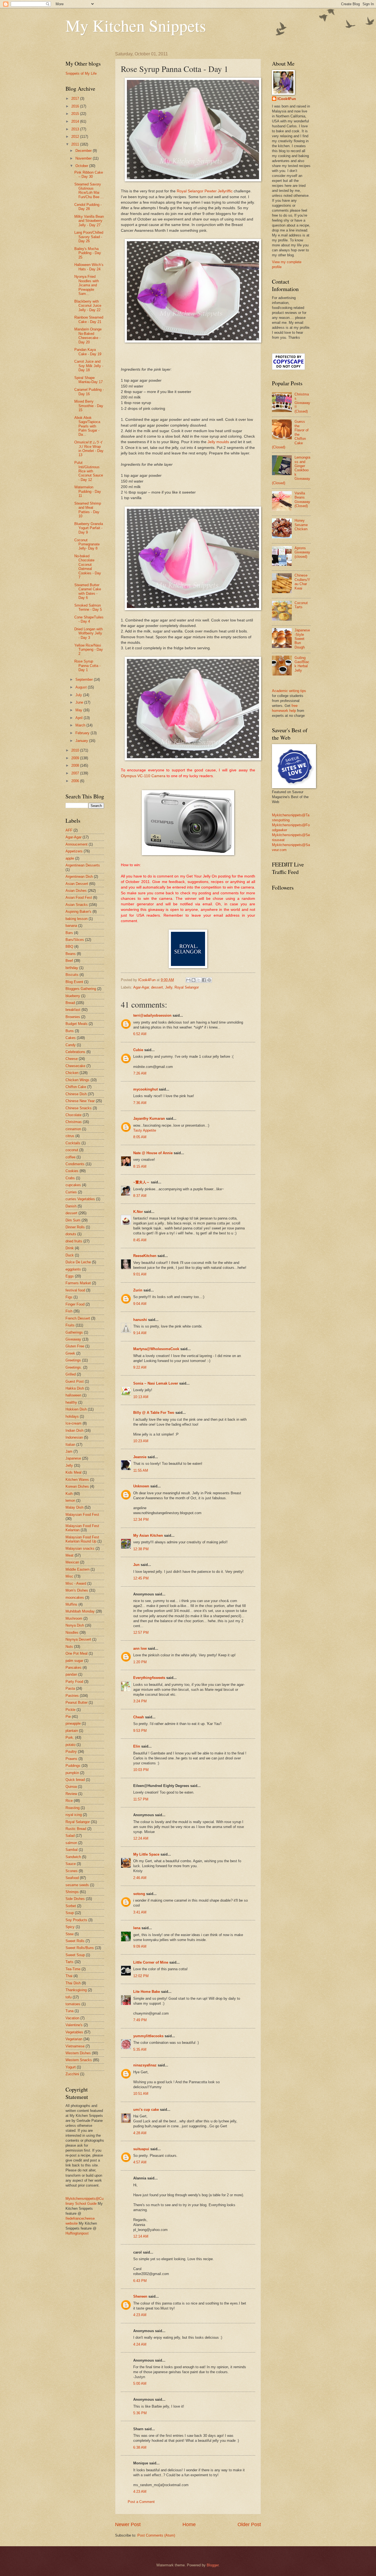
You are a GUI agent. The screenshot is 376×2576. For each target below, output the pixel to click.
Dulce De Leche (78, 1262)
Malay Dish (74, 1507)
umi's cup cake (146, 2110)
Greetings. (74, 1367)
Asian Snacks (77, 905)
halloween (73, 1395)
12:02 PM (141, 1976)
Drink (70, 1248)
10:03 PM (141, 1770)
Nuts (69, 1647)
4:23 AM (140, 2315)
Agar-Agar (141, 987)
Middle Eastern (77, 1569)
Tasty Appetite (145, 1130)
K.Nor (138, 1212)
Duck (70, 1255)
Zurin (138, 1290)
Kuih (69, 1494)
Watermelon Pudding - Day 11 (88, 491)
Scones (72, 1871)
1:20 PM (140, 1662)
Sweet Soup (75, 1955)
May (79, 710)
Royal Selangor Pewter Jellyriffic (205, 191)
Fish (69, 1311)
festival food (75, 1290)
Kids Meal (73, 1472)
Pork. (70, 1737)
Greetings (73, 1360)
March (81, 725)
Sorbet (71, 1906)
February (83, 733)
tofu (69, 1997)
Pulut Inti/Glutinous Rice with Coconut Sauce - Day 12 (89, 471)
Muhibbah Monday (80, 1611)
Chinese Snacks (79, 1108)
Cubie (138, 1050)
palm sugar (74, 1661)
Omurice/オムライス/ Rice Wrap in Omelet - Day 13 (89, 449)
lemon (70, 1500)
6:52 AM (140, 1034)
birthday (72, 968)
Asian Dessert (77, 884)
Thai (69, 1976)
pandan (71, 1674)
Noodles (72, 1632)
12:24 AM (141, 1838)
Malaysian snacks (80, 1548)
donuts (71, 1234)
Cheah (139, 1717)
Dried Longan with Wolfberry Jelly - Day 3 (88, 633)
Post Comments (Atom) (156, 2535)
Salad (70, 1836)
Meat (70, 1555)
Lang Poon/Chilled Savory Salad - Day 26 (89, 237)
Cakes (71, 1038)
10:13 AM (141, 1397)
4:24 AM (140, 2344)
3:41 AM (140, 1912)
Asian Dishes (76, 891)
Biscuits (72, 975)
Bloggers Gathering (81, 989)
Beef (69, 961)
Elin (137, 1746)
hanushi (140, 1320)
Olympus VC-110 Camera (144, 776)
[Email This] (188, 980)
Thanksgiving (76, 1990)
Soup (70, 1913)
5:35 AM (140, 2049)
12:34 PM (141, 1520)
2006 (76, 781)
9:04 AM (140, 1304)
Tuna (70, 2011)
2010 (76, 750)
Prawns (71, 1759)
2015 (76, 114)
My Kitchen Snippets (136, 25)
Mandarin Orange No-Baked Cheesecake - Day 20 (88, 336)
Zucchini (72, 2074)
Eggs (70, 1276)
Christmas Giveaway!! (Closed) (302, 403)
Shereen (140, 2296)
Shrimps (72, 1892)
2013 (76, 129)
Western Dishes (78, 2053)
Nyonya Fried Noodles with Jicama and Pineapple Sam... (87, 285)
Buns (70, 1031)
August (82, 687)
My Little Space (146, 1854)
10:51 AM (141, 2094)
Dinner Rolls (75, 1227)
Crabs (70, 1178)
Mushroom (74, 1618)
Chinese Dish (76, 1094)
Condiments (75, 1164)
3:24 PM (140, 1701)
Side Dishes (75, 1899)
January (82, 741)
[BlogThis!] (194, 980)
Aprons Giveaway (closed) (302, 552)
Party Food (74, 1682)
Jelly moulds (219, 442)
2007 (76, 773)
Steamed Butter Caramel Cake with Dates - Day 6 (88, 591)
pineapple (73, 1723)
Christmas (74, 1122)
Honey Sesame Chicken (301, 525)
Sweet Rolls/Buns (80, 1948)
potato (70, 1745)
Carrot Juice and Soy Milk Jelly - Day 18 (89, 366)
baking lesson (77, 919)
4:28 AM (140, 2133)
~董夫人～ (141, 1182)
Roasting (73, 1808)
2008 (76, 765)
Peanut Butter (77, 1702)
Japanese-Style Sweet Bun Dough (302, 639)
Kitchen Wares (77, 1480)
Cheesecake (75, 1066)
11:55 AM (141, 1470)
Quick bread (75, 1780)
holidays (72, 1416)
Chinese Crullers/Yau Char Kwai (302, 582)
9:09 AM (140, 1946)
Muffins (71, 1604)
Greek (70, 1353)
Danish (71, 1206)
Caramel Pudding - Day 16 (89, 392)
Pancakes (73, 1667)
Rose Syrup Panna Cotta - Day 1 (87, 666)
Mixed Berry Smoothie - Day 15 (89, 406)
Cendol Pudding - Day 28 (88, 207)
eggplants (73, 1269)
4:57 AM (140, 2162)
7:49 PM (140, 2020)
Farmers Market (78, 1283)
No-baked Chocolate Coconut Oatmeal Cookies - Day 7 (88, 567)
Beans (71, 954)
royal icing (74, 1815)
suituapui (141, 2149)
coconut (72, 1150)
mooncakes (75, 1597)
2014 (76, 121)
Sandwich (73, 1857)
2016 (76, 106)
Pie (68, 1717)
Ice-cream (73, 1423)
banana (71, 926)
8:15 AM (140, 1166)
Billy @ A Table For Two (154, 1413)
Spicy (70, 1927)
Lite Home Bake (147, 1992)
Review (71, 1794)
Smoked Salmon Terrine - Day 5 (88, 607)
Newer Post (128, 2524)
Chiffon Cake (76, 1087)
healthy (71, 1402)
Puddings (73, 1766)
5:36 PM (140, 2413)
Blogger (213, 2565)
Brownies (73, 1017)
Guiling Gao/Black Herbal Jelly (302, 664)
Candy (71, 1045)
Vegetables (74, 2032)
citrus (70, 1136)
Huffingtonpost (77, 2233)
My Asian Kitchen (148, 1535)
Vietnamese (75, 2046)
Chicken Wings (77, 1080)
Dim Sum (73, 1220)
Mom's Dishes (77, 1590)
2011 (76, 144)
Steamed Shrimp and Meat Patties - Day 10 (88, 510)
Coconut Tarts (301, 605)
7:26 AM (140, 1073)
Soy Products (76, 1920)
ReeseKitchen (145, 1256)
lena (137, 1928)
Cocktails (73, 1143)
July (79, 695)
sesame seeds (77, 1885)
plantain (72, 1731)
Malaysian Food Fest (82, 1515)
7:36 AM (140, 1103)
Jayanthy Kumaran (149, 1119)
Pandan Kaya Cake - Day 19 (88, 352)
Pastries (72, 1696)
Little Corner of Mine (151, 1962)
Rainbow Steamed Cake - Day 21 (89, 319)
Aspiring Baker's (78, 912)
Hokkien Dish (76, 1409)
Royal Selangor (187, 987)
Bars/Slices (75, 940)
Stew (70, 1934)
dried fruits (74, 1241)
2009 (76, 758)
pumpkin (72, 1773)
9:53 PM (140, 1731)
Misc (69, 1576)
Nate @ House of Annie (153, 1153)
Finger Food (75, 1304)
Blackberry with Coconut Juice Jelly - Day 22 (88, 306)
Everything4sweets (149, 1678)
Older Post (249, 2524)
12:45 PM (141, 1578)
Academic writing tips (289, 691)
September (85, 679)
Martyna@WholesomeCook (156, 1349)
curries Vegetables (80, 1199)
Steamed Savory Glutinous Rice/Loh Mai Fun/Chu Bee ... (89, 191)
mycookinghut (145, 1089)
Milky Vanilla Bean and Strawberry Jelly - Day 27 (89, 221)
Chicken (72, 1073)
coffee (70, 1157)
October (82, 166)
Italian (70, 1445)
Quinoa (71, 1787)
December (84, 151)
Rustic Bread (76, 1829)
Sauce (71, 1864)
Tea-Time (73, 1969)
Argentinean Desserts (83, 865)
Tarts (70, 1962)
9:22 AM (140, 1367)
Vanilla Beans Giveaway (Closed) (302, 500)
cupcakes (73, 1185)
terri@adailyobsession (152, 1015)
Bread (70, 1003)
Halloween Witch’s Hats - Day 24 (89, 267)
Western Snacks (79, 2060)
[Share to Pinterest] (209, 980)
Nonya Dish (75, 1625)
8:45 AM (140, 1240)
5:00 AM (140, 2383)
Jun (136, 1565)
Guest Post (75, 1381)
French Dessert (78, 1318)
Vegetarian (74, 2039)
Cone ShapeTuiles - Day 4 (89, 619)
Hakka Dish (75, 1388)
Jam (69, 1451)
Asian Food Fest (79, 897)
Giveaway (73, 1339)
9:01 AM (140, 1274)
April (80, 718)
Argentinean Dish (79, 877)
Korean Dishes (77, 1486)
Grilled (71, 1374)
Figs (69, 1297)
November (84, 158)
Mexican (72, 1562)
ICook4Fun (287, 99)
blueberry (73, 996)
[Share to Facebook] (204, 980)
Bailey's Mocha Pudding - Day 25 (88, 253)
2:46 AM (140, 1878)
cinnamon (73, 1129)
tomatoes (73, 2004)
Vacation (72, 2018)
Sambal (72, 1850)
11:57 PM (141, 1799)
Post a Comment (141, 2502)
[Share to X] (199, 980)
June (80, 702)
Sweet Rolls (75, 1941)
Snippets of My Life (81, 73)
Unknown (141, 1486)
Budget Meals (77, 1024)
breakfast (73, 1010)
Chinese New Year (80, 1101)
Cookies (72, 1171)
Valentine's (74, 2025)
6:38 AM (140, 2447)
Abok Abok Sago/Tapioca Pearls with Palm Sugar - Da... (87, 426)
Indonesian (74, 1437)
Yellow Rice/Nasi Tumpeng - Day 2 (89, 650)
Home (189, 2524)
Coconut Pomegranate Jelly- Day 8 (87, 544)
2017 (76, 99)
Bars (69, 933)
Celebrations (75, 1052)
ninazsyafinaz (145, 2065)
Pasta (70, 1688)
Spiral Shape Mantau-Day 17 (88, 380)
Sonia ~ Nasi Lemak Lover (156, 1383)
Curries (71, 1192)
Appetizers (74, 851)
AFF (69, 830)
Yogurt (71, 2067)
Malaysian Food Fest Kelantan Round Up (82, 1539)
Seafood (72, 1878)
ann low (140, 1648)
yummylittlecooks (148, 2036)
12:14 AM (141, 2236)
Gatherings (74, 1332)
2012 (76, 137)
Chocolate (73, 1115)
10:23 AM (141, 1441)
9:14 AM (140, 1333)
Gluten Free (75, 1346)
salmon (71, 1843)
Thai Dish (73, 1983)
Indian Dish (74, 1430)
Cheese (72, 1059)
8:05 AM (140, 1137)
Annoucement (77, 844)
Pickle (70, 1710)
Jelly (169, 987)
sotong (139, 1894)
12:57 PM (141, 1632)
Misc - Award (76, 1583)
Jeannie (140, 1457)
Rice (69, 1801)
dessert (157, 987)
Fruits (70, 1325)
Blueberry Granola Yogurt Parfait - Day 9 (89, 528)
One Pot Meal (77, 1653)
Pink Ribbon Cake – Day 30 (89, 174)
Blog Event (74, 982)
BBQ (69, 947)
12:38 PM (141, 1549)
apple (70, 858)
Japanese (73, 1458)
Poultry (71, 1752)
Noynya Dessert (78, 1639)
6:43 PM (140, 2281)
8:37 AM (140, 1196)
